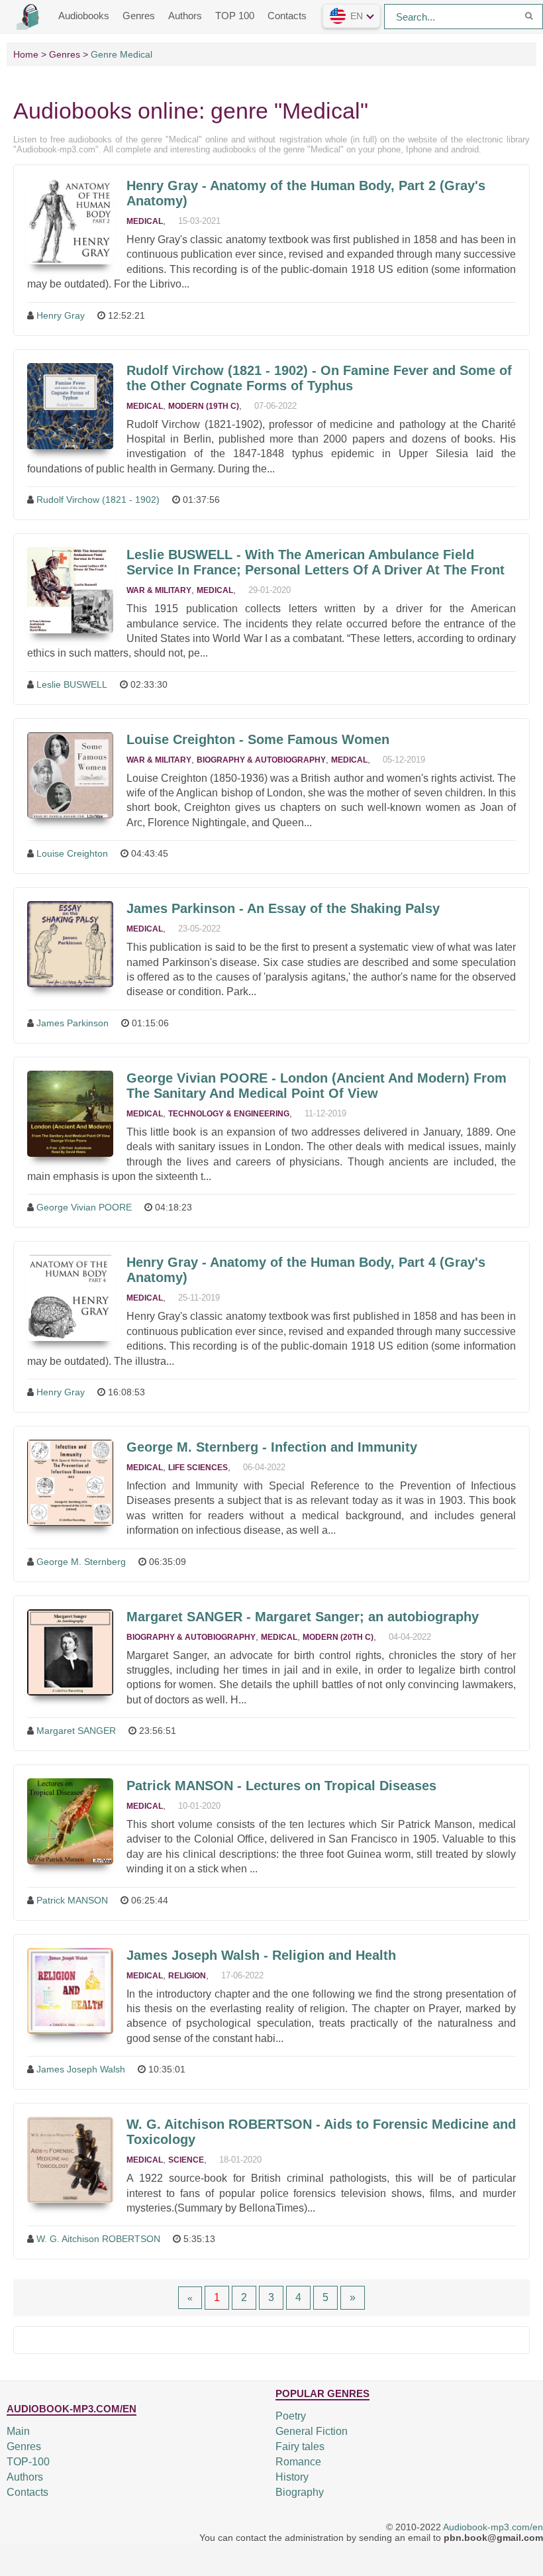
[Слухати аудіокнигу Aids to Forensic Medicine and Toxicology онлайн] (70, 2160)
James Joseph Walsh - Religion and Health (261, 1955)
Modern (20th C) (338, 1637)
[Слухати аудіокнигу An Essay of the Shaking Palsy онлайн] (70, 944)
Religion (187, 1976)
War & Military (159, 590)
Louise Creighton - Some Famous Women (258, 739)
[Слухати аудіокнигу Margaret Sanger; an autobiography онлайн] (70, 1652)
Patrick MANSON (72, 1900)
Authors (185, 16)
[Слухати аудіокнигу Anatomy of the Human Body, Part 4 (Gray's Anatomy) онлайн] (70, 1298)
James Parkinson (73, 1023)
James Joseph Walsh (81, 2069)
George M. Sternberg (81, 1562)
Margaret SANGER (76, 1731)
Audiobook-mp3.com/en (493, 2527)
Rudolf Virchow (319, 378)
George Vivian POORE (84, 1207)
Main (18, 2431)
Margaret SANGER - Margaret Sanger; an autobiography (303, 1617)
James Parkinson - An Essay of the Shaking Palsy (283, 908)
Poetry (291, 2416)
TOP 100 (235, 16)
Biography (300, 2492)
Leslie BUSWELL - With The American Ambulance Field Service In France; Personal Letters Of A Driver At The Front (316, 562)
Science (186, 2160)
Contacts (287, 16)
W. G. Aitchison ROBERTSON (98, 2239)
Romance (298, 2462)
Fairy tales (300, 2446)
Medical (145, 221)
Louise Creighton (72, 853)
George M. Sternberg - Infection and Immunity (272, 1447)
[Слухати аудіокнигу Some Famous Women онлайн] (70, 775)
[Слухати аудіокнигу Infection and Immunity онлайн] (70, 1483)
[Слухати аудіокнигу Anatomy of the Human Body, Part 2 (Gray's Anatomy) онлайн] (70, 221)
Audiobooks (84, 16)
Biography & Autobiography (261, 760)
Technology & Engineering (229, 1114)
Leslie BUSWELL (72, 684)
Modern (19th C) (204, 406)
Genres (139, 16)
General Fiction (312, 2431)
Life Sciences (198, 1468)
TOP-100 (28, 2462)
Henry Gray (61, 315)
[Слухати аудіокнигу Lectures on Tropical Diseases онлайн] (70, 1821)
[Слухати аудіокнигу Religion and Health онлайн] (70, 1991)
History (292, 2477)
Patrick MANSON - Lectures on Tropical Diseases (281, 1786)
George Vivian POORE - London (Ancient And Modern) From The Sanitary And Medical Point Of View (317, 1086)
